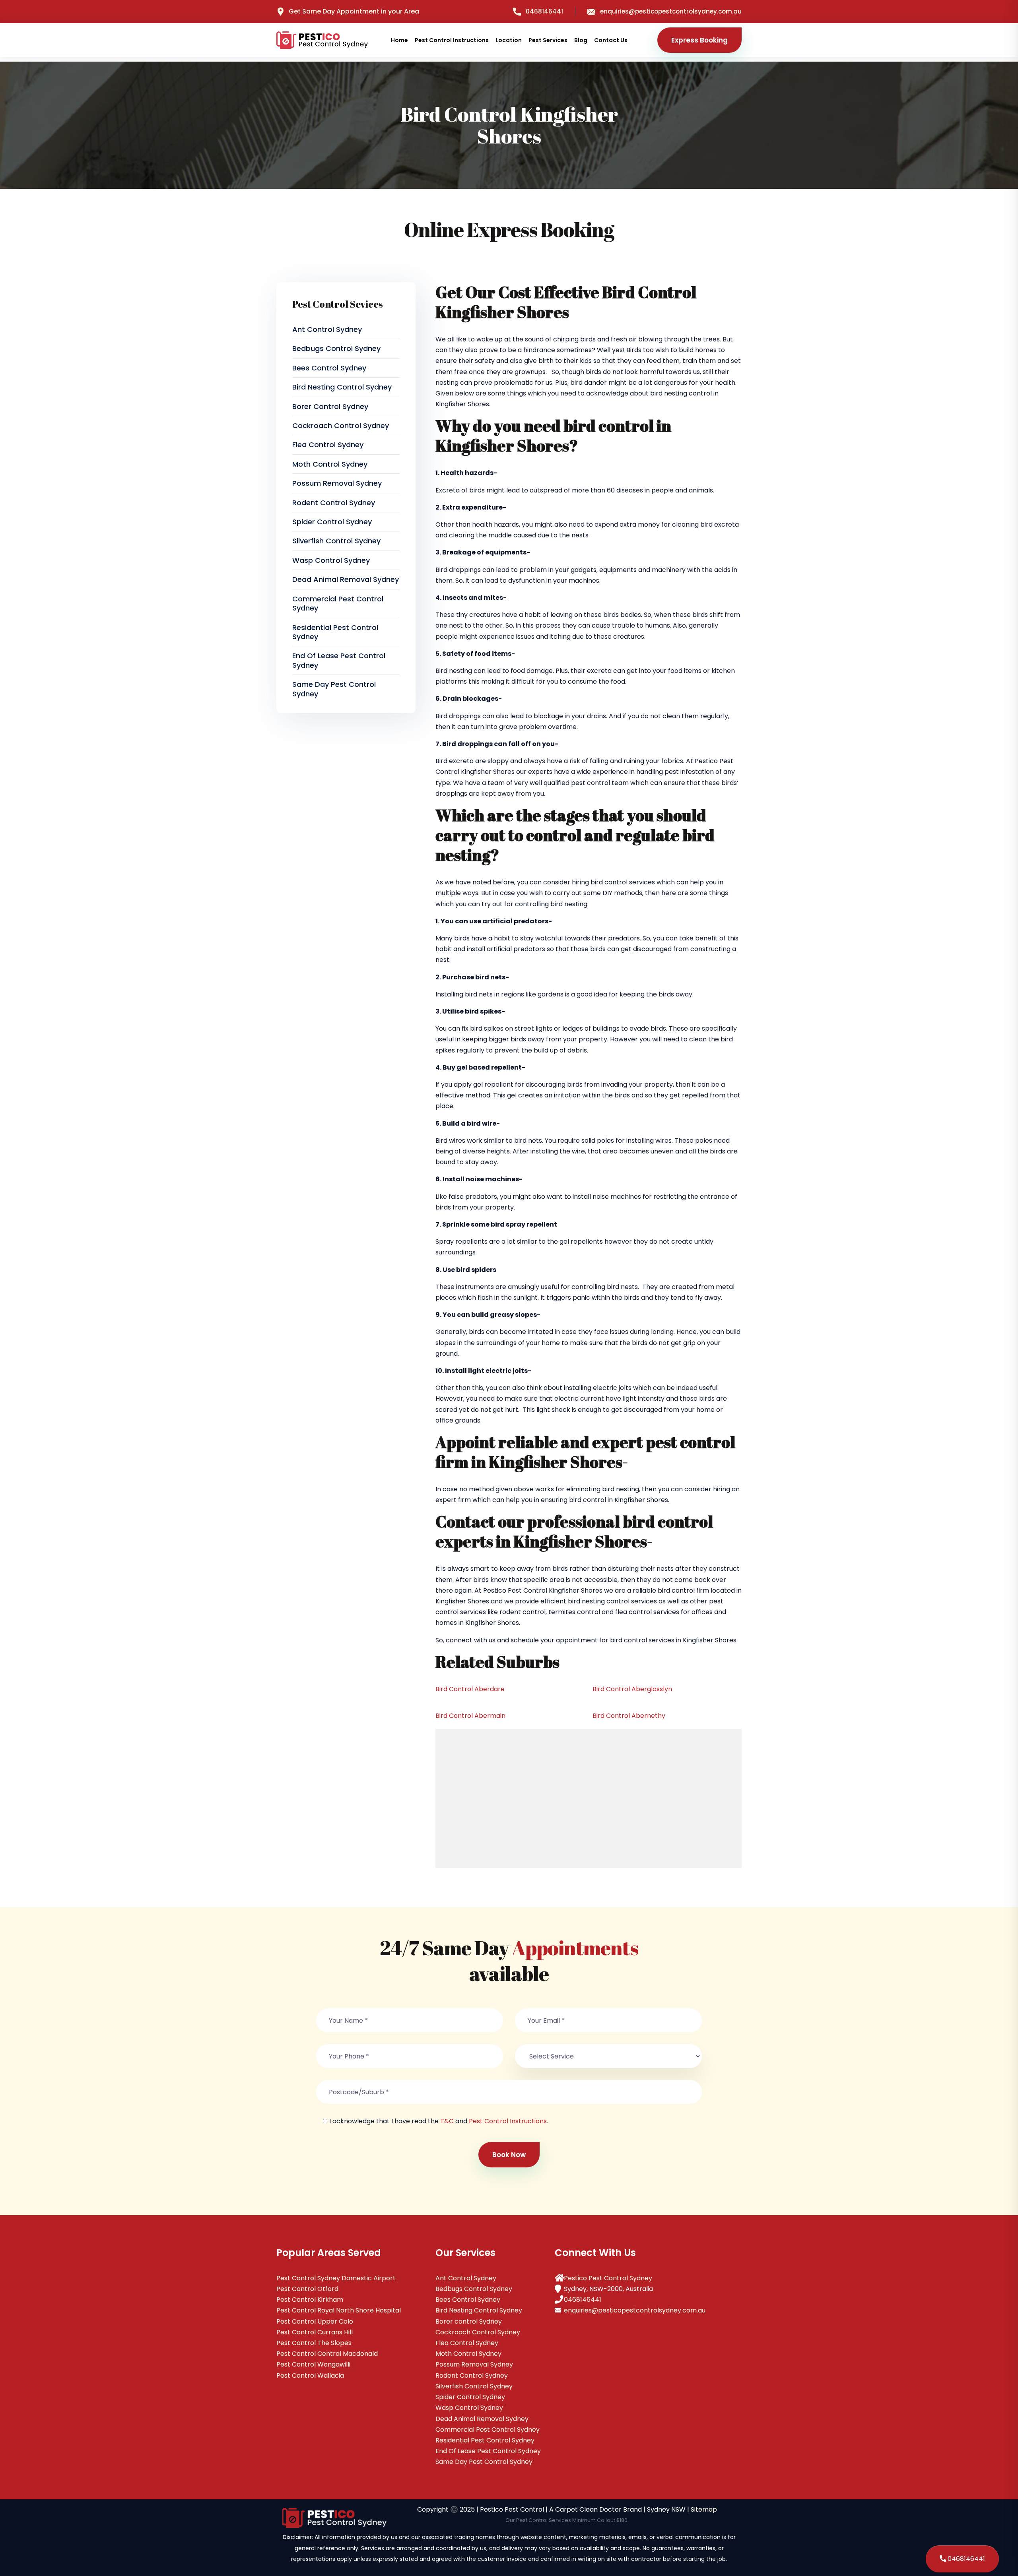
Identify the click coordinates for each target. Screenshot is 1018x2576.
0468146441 (544, 11)
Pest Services (548, 40)
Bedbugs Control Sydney (336, 348)
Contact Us (611, 40)
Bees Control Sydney (329, 368)
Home (399, 40)
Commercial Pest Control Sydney (338, 603)
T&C (447, 2121)
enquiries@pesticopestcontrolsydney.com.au (671, 11)
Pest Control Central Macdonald (327, 2354)
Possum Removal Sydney (337, 483)
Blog (581, 40)
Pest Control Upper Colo (315, 2321)
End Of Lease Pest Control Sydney (339, 660)
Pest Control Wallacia (310, 2375)
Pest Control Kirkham (310, 2300)
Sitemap (704, 2509)
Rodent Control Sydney (334, 503)
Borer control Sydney (330, 406)
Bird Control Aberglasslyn (632, 1689)
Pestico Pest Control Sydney (608, 2278)
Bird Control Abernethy (629, 1716)
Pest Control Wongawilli (313, 2364)
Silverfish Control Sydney (336, 541)
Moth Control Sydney (330, 464)
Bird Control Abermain (470, 1716)
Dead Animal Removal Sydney (346, 579)
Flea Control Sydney (328, 445)
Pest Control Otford (307, 2289)
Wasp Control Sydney (331, 560)
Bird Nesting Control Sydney (342, 387)
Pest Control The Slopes (314, 2343)
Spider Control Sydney (332, 522)
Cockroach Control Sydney (341, 425)
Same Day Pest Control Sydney (334, 689)
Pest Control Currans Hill (315, 2332)
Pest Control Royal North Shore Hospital (339, 2310)
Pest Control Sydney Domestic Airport (336, 2278)
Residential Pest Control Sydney (335, 632)
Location (509, 40)
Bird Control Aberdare (470, 1689)
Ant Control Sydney (327, 329)
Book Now (509, 2155)
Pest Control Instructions (452, 40)
